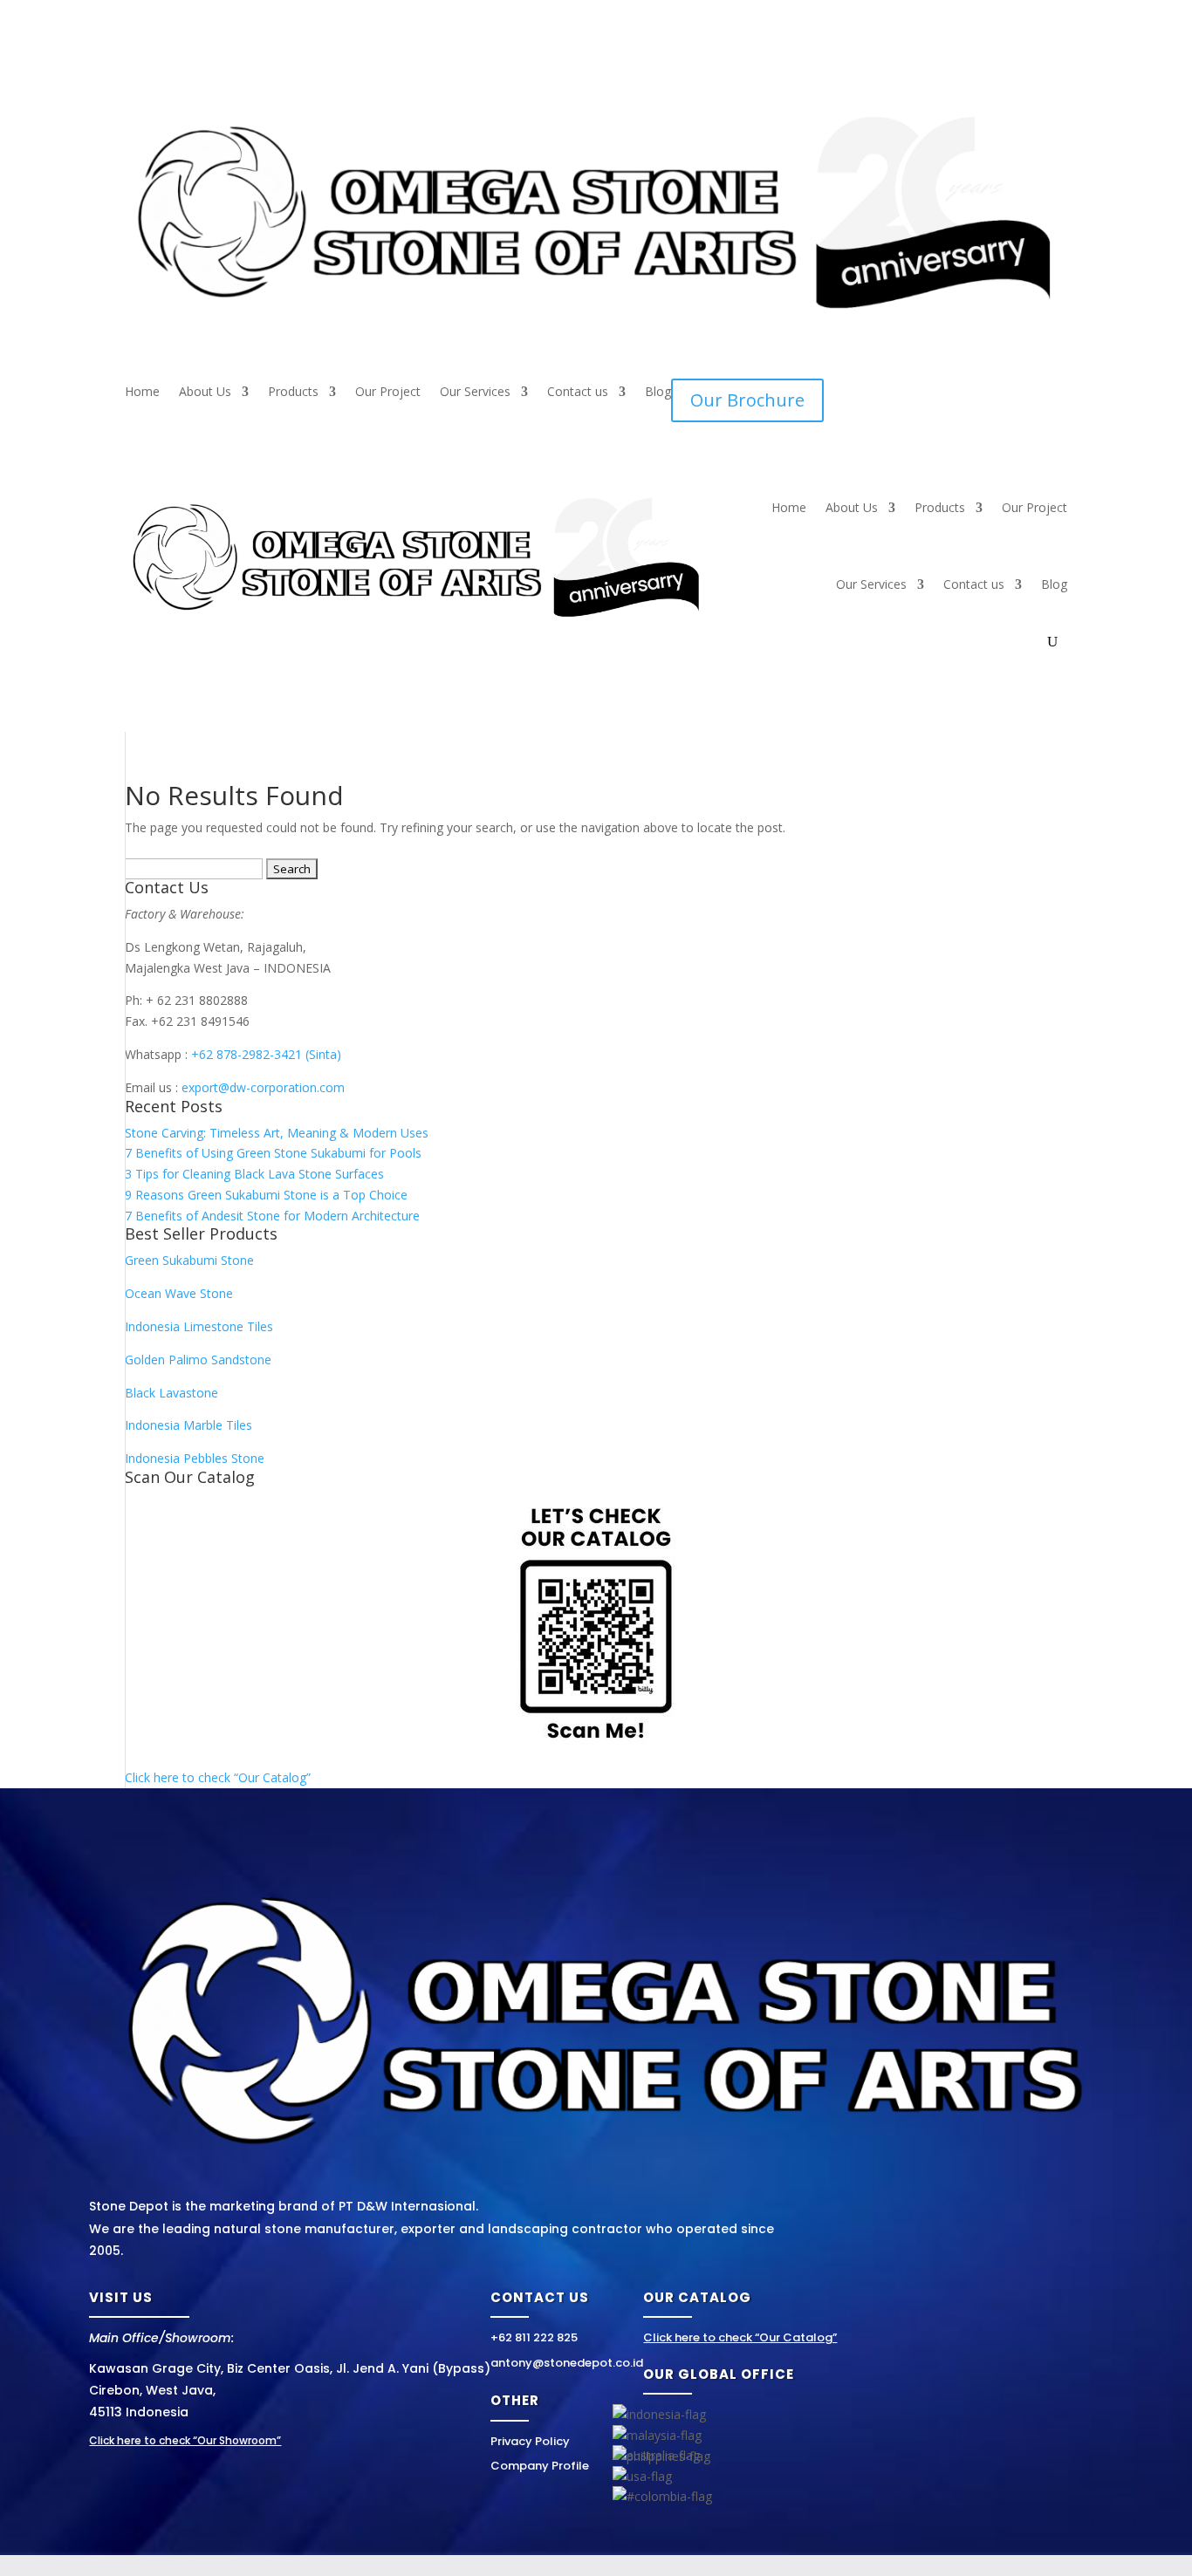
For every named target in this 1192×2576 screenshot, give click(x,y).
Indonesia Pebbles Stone (195, 1458)
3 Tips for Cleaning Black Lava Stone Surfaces (254, 1174)
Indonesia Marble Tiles (188, 1425)
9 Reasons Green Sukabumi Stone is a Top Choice (266, 1195)
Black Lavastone (171, 1393)
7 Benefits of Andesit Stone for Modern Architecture (272, 1216)
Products (293, 393)
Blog (658, 393)
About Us (205, 393)
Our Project (388, 393)
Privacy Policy (530, 2441)
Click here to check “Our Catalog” (218, 1777)
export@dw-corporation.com (263, 1087)
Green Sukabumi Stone (189, 1260)
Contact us (578, 393)
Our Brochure (747, 400)
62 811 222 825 (538, 2337)
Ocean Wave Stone (179, 1293)
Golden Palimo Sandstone (198, 1360)
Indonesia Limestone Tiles (199, 1326)
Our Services (475, 393)
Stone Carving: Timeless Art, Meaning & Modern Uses (277, 1133)
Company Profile (540, 2466)
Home (142, 393)
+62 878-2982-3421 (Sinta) (266, 1054)
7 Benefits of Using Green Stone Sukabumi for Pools (273, 1153)
